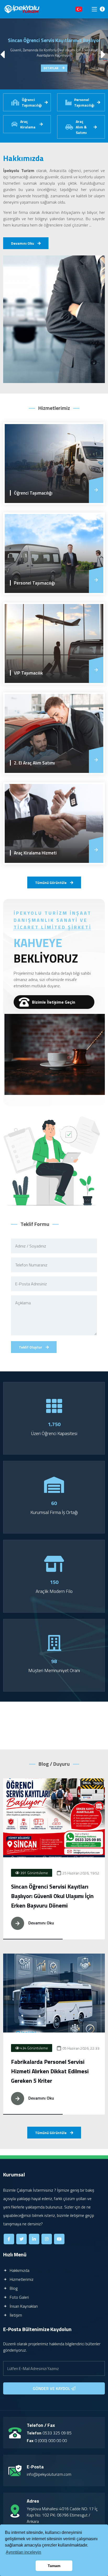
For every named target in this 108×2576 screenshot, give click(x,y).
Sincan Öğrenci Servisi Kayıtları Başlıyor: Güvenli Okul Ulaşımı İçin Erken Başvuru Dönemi (52, 1896)
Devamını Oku (23, 243)
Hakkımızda (19, 2270)
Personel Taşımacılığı (84, 102)
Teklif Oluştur (31, 1347)
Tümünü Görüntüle (51, 882)
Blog (13, 2288)
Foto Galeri (19, 2297)
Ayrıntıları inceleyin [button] (23, 2552)
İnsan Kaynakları (23, 2306)
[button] (104, 54)
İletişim (15, 2315)
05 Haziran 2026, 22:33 (80, 2048)
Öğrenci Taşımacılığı (32, 102)
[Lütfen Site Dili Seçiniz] (79, 9)
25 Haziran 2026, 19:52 (80, 1873)
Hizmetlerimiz (21, 2279)
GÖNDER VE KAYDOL (52, 2388)
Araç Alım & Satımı (81, 127)
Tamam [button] (54, 2566)
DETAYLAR (51, 68)
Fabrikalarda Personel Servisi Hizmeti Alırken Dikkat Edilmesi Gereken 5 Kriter (50, 2071)
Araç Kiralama (28, 124)
